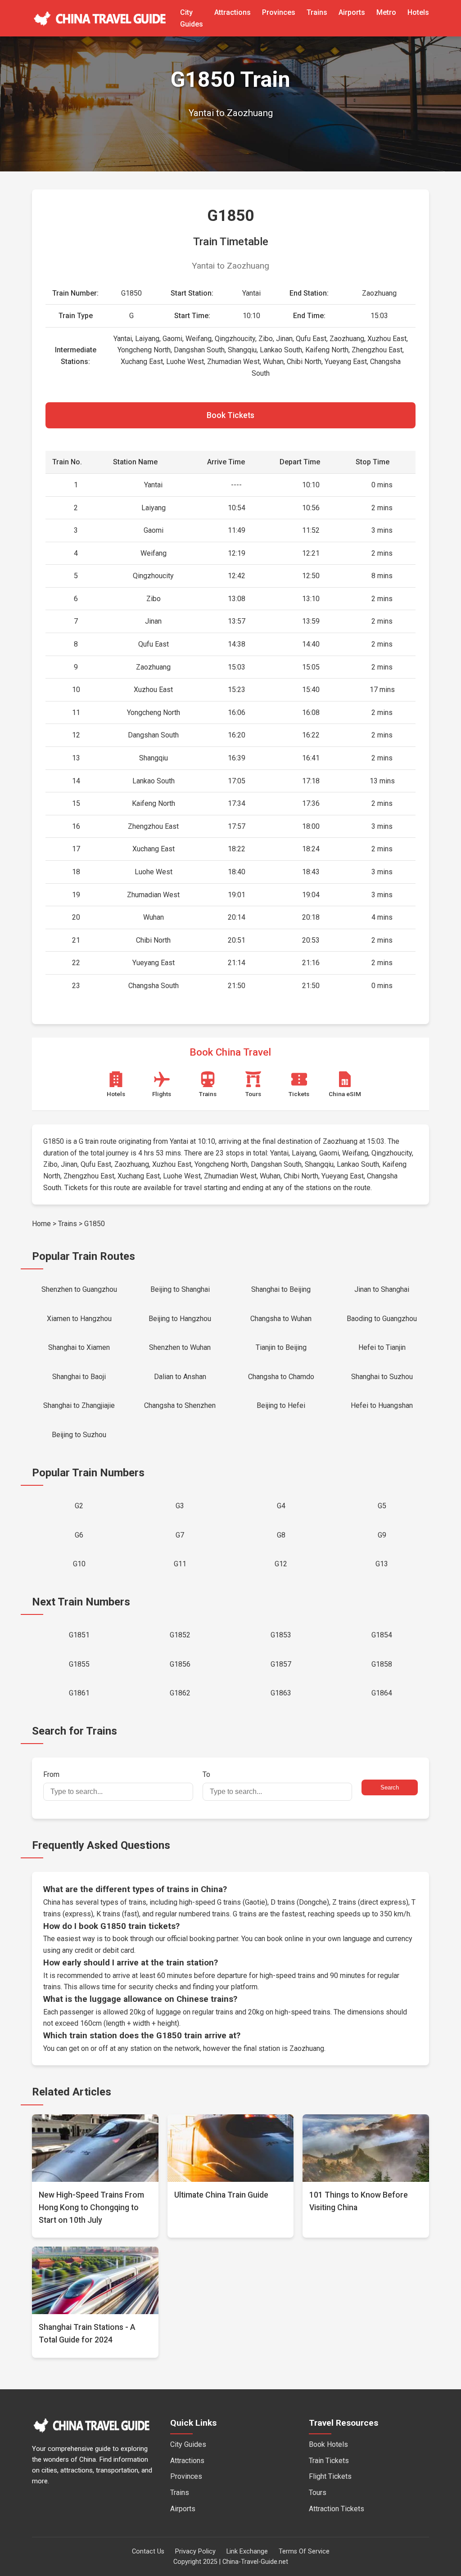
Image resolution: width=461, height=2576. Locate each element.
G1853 (281, 1635)
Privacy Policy (195, 2551)
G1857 (281, 1664)
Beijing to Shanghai (180, 1289)
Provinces (279, 12)
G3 (180, 1506)
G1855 (79, 1664)
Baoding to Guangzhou (382, 1319)
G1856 (180, 1664)
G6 (79, 1535)
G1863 (281, 1693)
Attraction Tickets (337, 2509)
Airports (352, 12)
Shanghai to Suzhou (382, 1377)
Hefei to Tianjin (382, 1347)
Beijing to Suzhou (79, 1435)
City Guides (188, 2444)
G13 (382, 1564)
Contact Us (148, 2551)
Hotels (418, 12)
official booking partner (203, 1939)
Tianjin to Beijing (281, 1347)
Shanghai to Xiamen (79, 1347)
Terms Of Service (304, 2551)
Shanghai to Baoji (79, 1377)
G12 (281, 1564)
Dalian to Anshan (180, 1377)
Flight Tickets (330, 2476)
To (206, 1774)
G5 (382, 1506)
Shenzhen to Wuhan (180, 1347)
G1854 (382, 1635)
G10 (79, 1564)
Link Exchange (247, 2551)
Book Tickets (230, 415)
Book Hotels (328, 2444)
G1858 (382, 1664)
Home (41, 1224)
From (51, 1774)
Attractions (233, 12)
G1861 (79, 1693)
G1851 (79, 1635)
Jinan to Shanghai (382, 1289)
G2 (79, 1506)
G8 (281, 1535)
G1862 (180, 1693)
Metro (386, 12)
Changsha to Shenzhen (180, 1405)
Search (390, 1787)
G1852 (180, 1635)
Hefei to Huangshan (382, 1405)
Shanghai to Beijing (281, 1289)
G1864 (382, 1693)
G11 (180, 1564)
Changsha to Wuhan (281, 1319)
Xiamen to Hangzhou (79, 1319)
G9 (382, 1535)
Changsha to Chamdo (281, 1377)
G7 (180, 1535)
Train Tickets (329, 2461)
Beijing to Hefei (281, 1405)
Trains (317, 12)
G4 (281, 1506)
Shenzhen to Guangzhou (79, 1289)
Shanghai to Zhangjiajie (79, 1405)
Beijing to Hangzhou (180, 1319)
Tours (318, 2493)
